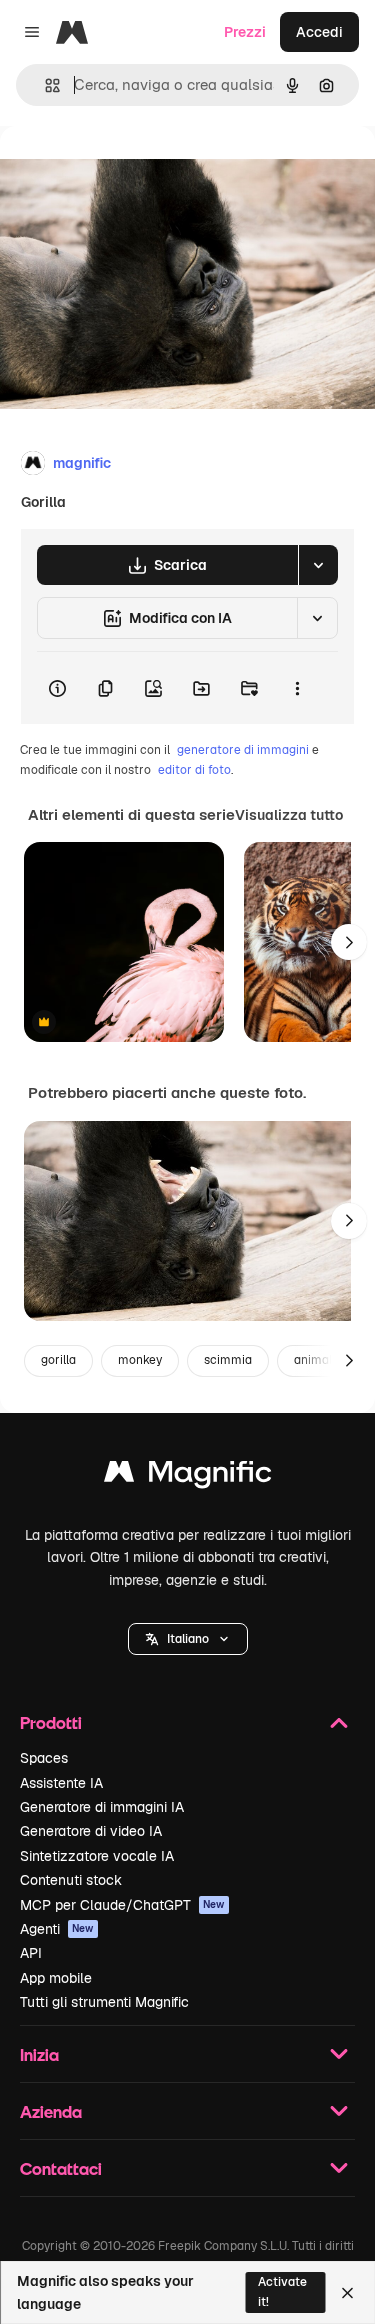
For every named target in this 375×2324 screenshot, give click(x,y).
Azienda (51, 2111)
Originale (132, 171)
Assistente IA (61, 1783)
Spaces (44, 1758)
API (31, 1953)
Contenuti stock (71, 1880)
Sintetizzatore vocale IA (97, 1856)
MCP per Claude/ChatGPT (122, 1905)
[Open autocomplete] (44, 85)
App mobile (56, 1978)
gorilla (58, 1360)
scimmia (228, 1360)
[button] (188, 1639)
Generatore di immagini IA (102, 1807)
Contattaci (61, 2168)
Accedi (319, 32)
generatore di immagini (243, 750)
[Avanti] (349, 942)
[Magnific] (188, 1476)
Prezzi (245, 32)
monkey (140, 1360)
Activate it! (282, 2291)
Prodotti (51, 1722)
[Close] (347, 2293)
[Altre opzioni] (297, 688)
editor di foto (194, 770)
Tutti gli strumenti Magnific (104, 2002)
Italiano (188, 1639)
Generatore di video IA (91, 1831)
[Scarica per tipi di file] (318, 565)
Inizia (39, 2054)
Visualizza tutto (289, 815)
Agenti (57, 1929)
